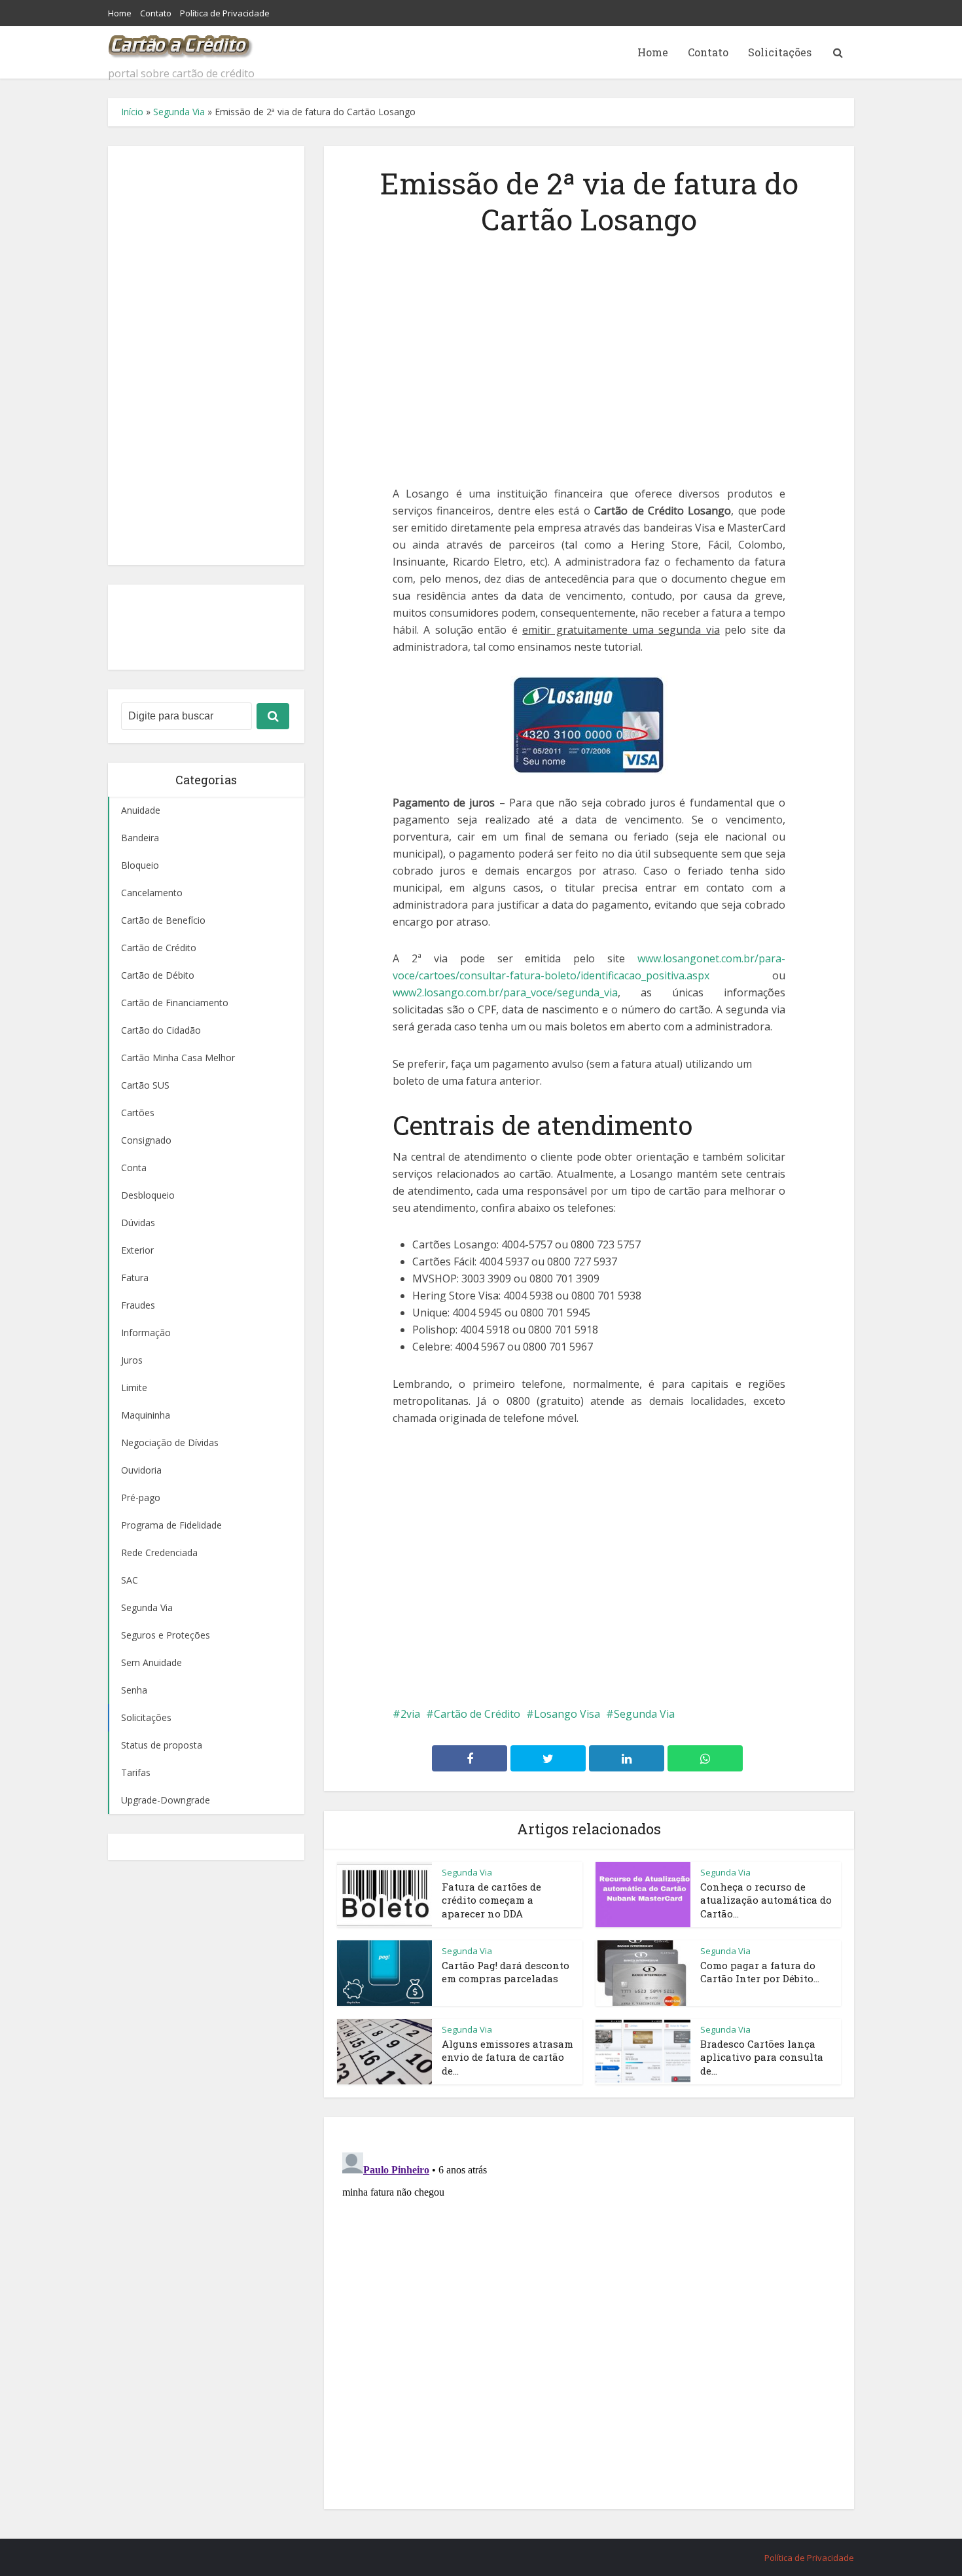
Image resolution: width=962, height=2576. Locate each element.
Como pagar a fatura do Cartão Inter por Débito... (760, 1972)
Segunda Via (179, 112)
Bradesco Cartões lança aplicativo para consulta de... (762, 2057)
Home (120, 13)
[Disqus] (589, 2311)
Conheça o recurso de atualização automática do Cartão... (766, 1900)
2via (410, 1714)
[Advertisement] (206, 355)
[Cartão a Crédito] (181, 43)
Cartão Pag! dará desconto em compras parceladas (506, 1972)
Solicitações (780, 52)
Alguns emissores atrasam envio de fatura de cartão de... (508, 2057)
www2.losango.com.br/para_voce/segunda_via (505, 992)
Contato (156, 13)
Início (132, 112)
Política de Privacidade (225, 13)
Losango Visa (567, 1714)
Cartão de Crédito (477, 1714)
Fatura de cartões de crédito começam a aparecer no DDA (491, 1900)
